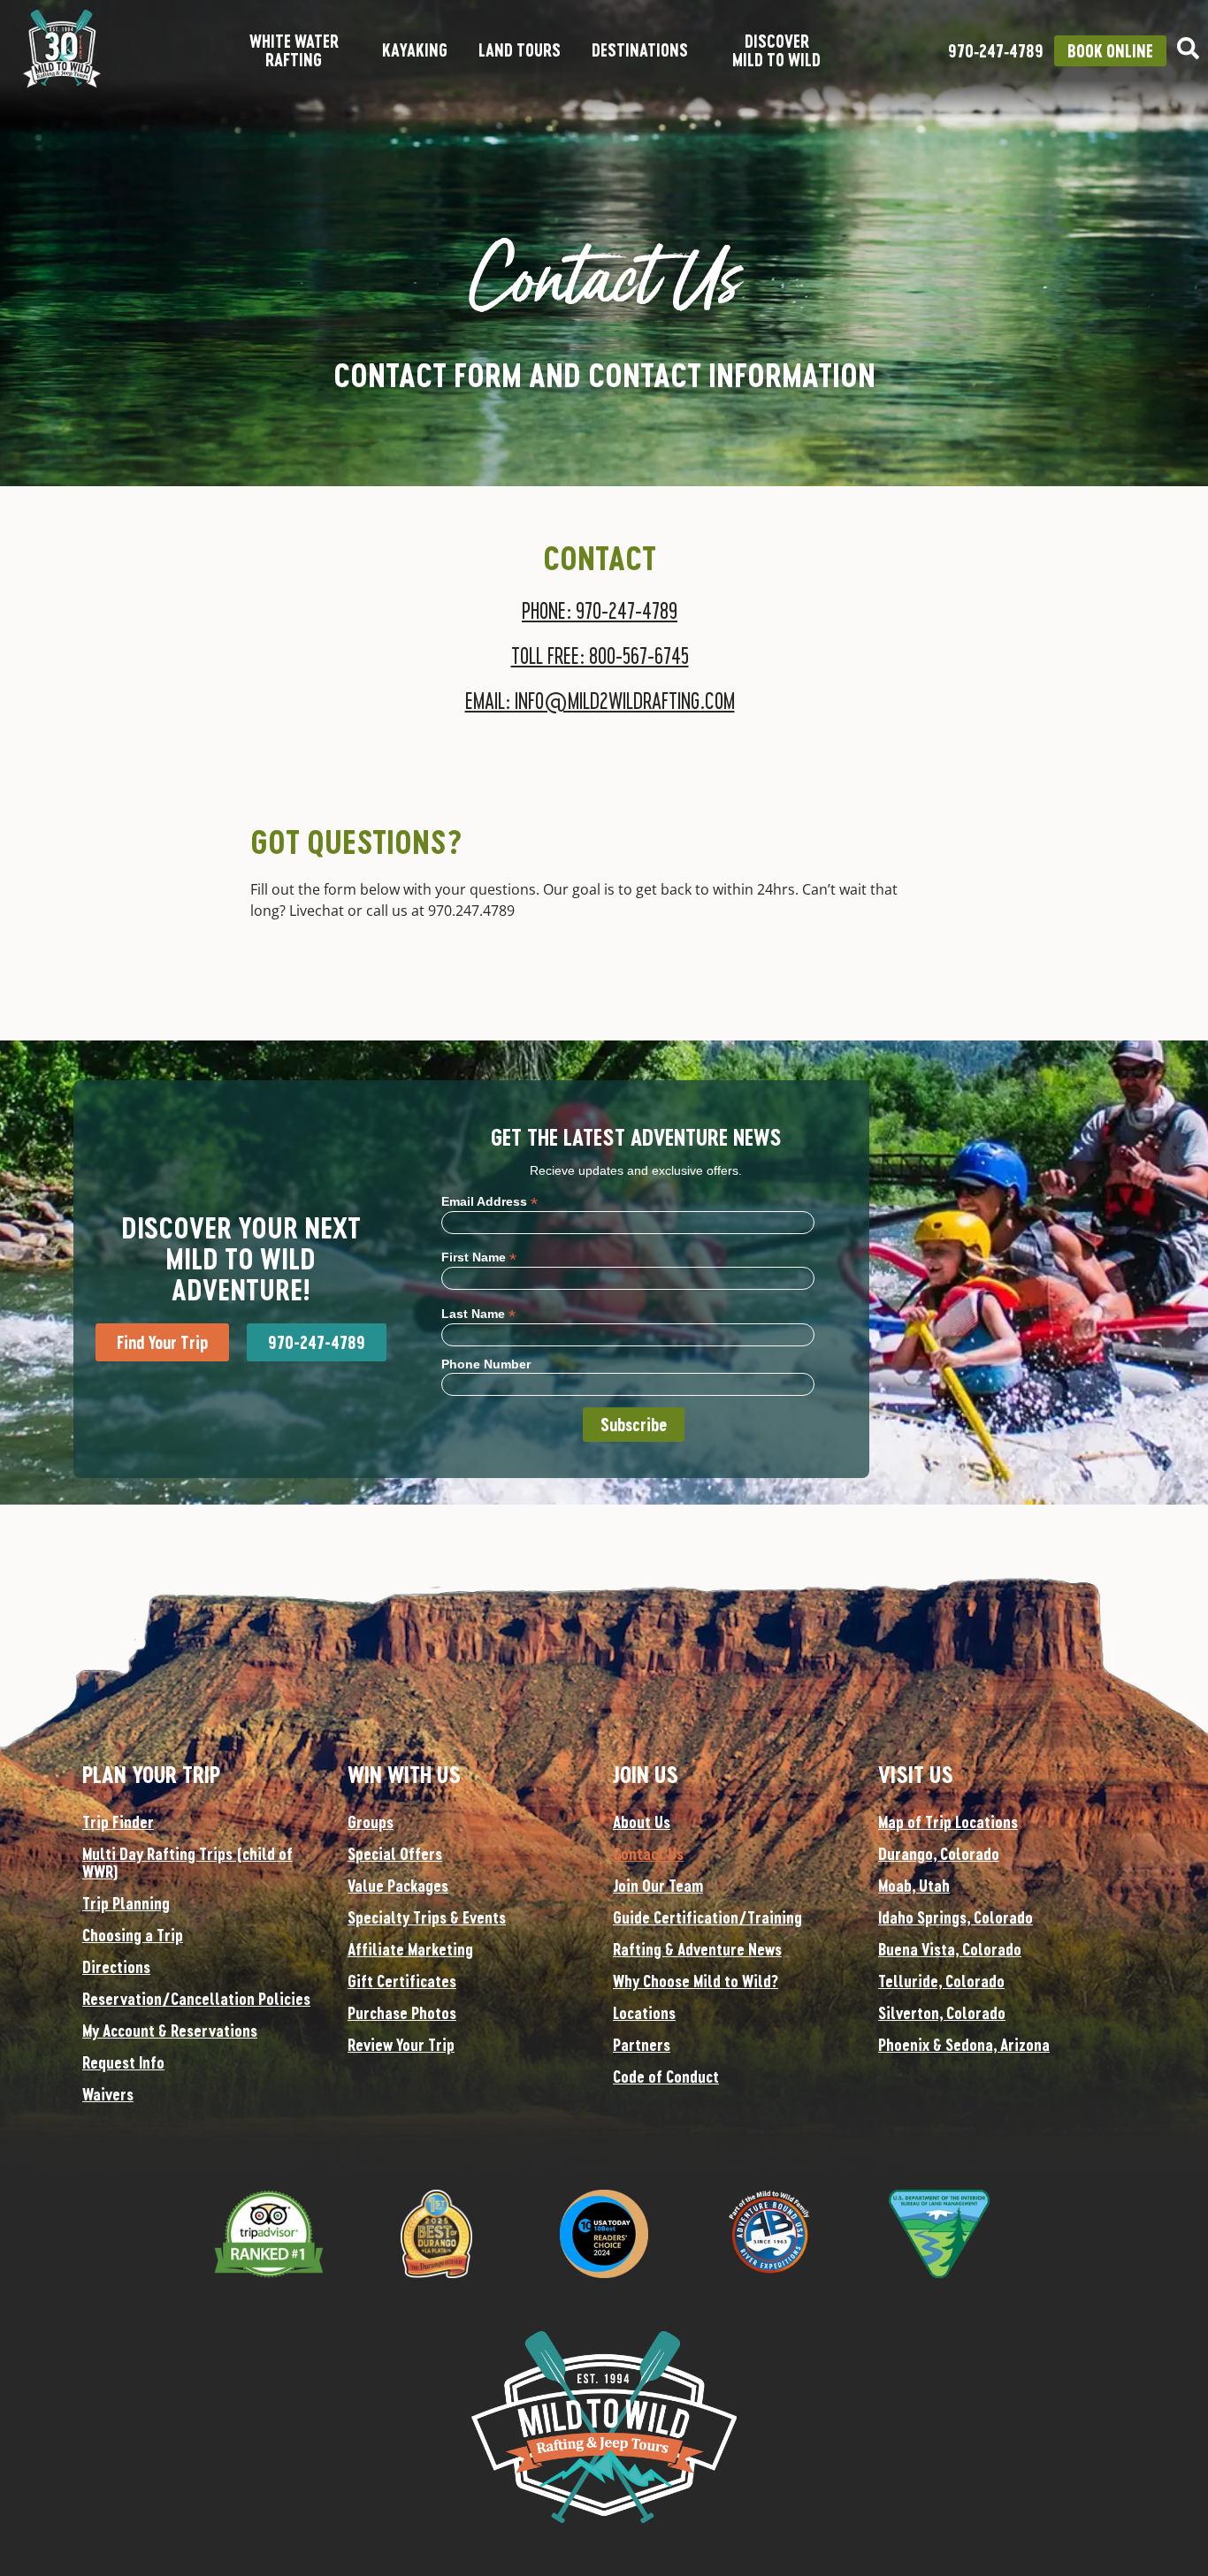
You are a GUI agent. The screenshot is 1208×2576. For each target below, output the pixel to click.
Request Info (123, 2062)
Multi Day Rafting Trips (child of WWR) (187, 1863)
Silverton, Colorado (942, 2013)
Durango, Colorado (939, 1854)
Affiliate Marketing (410, 1949)
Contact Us (648, 1854)
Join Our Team (658, 1886)
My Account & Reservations (170, 2031)
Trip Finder (118, 1822)
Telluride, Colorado (941, 1981)
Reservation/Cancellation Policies (196, 1999)
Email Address (489, 1201)
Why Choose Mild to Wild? (696, 1981)
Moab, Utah (914, 1886)
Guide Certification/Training (707, 1917)
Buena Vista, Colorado (950, 1949)
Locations (644, 2013)
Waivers (108, 2094)
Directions (116, 1967)
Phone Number (486, 1364)
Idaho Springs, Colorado (956, 1917)
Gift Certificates (402, 1981)
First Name (479, 1257)
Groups (371, 1822)
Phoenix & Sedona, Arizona (964, 2045)
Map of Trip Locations (948, 1822)
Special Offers (395, 1854)
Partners (642, 2045)
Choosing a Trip (133, 1935)
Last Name (478, 1313)
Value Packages (398, 1886)
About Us (642, 1822)
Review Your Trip (401, 2045)
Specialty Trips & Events (427, 1917)
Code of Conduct (666, 2077)
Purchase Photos (402, 2013)
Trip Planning (126, 1903)
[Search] (1188, 48)
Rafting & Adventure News (697, 1949)
